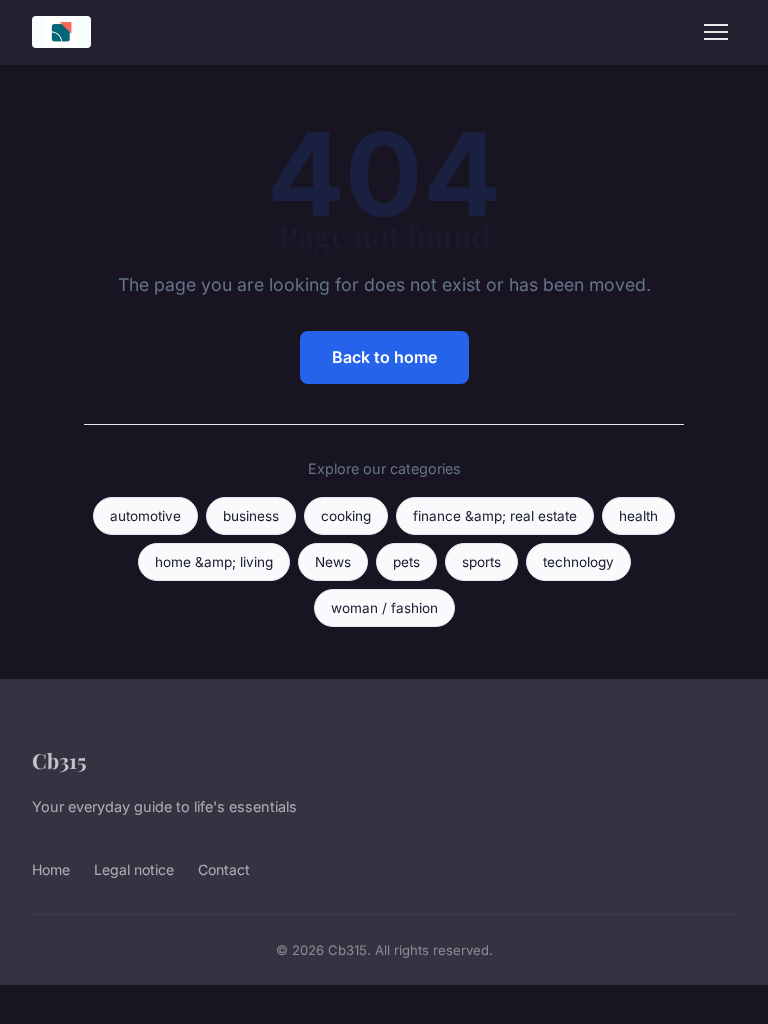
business (251, 516)
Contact (224, 869)
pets (406, 562)
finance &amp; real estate (495, 516)
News (333, 562)
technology (578, 562)
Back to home (384, 357)
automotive (145, 516)
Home (51, 869)
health (638, 516)
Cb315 (59, 760)
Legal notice (134, 869)
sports (481, 562)
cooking (346, 516)
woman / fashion (384, 608)
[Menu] (716, 32)
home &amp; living (214, 562)
